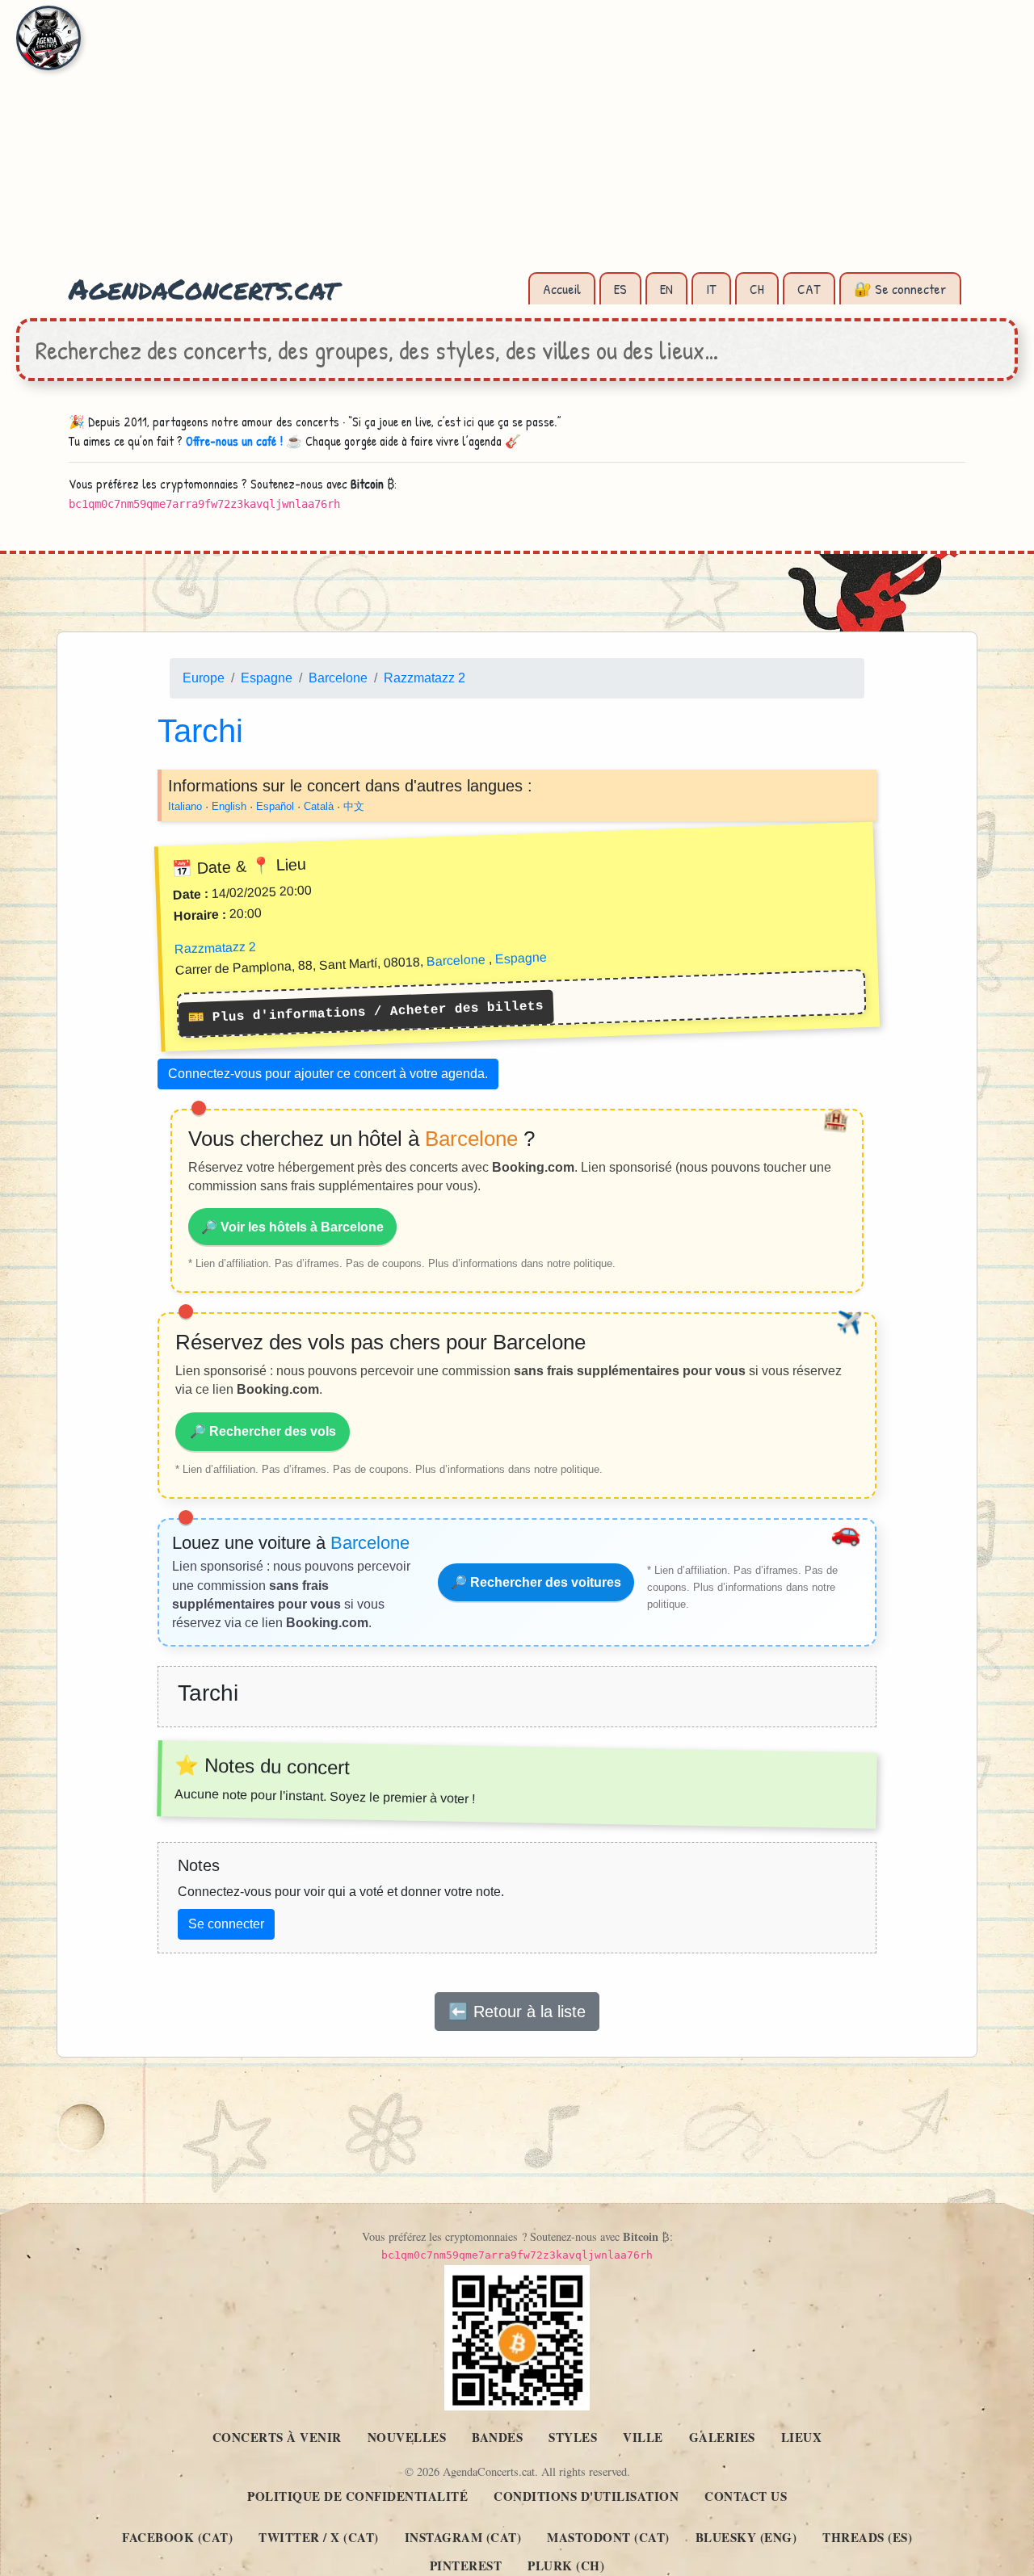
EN (666, 289)
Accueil (562, 289)
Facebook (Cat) (177, 2537)
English (229, 806)
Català (319, 806)
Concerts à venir (277, 2437)
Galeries (722, 2437)
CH (757, 289)
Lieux (802, 2437)
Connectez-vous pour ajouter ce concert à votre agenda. (328, 1074)
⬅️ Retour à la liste (517, 2011)
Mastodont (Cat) (608, 2537)
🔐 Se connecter (900, 289)
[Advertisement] (517, 145)
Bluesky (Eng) (746, 2537)
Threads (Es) (867, 2537)
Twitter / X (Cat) (319, 2537)
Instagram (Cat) (463, 2537)
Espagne (267, 678)
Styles (573, 2437)
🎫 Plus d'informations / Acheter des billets (366, 1012)
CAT (809, 289)
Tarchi (200, 730)
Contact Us (746, 2496)
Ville (643, 2437)
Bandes (497, 2437)
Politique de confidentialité (357, 2496)
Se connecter (226, 1923)
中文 (354, 806)
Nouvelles (407, 2437)
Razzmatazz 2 (425, 678)
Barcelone (338, 678)
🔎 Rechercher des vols (263, 1431)
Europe (204, 678)
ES (620, 289)
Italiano (185, 806)
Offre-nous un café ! (234, 441)
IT (711, 289)
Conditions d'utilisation (586, 2496)
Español (275, 806)
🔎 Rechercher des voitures (536, 1582)
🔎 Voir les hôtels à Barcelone (292, 1226)
